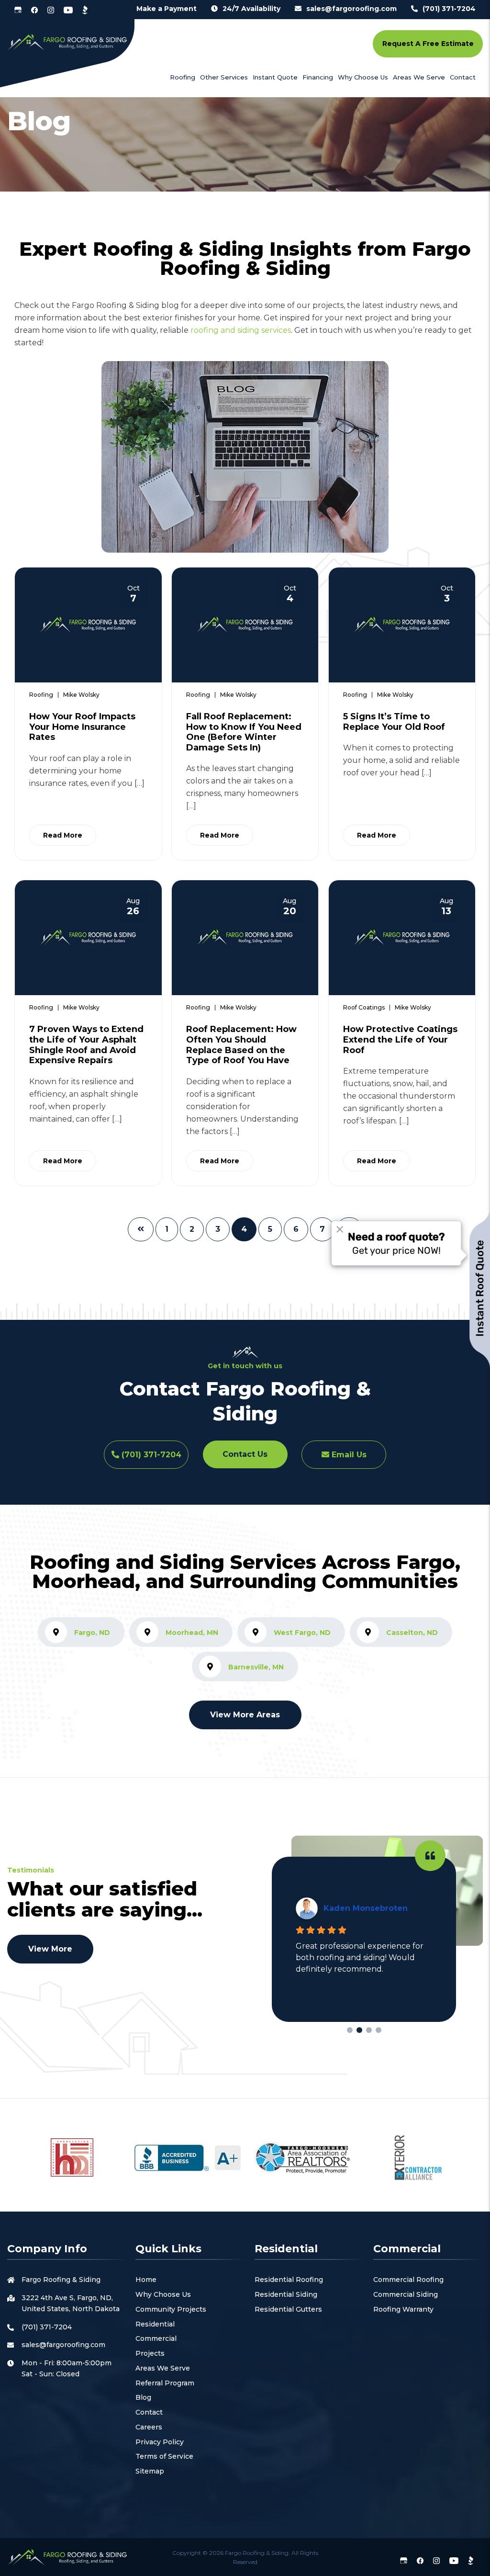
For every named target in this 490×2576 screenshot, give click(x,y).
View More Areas (245, 1715)
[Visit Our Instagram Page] (51, 10)
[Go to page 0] (350, 2030)
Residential (155, 2324)
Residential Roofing (289, 2280)
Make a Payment (167, 9)
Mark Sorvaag (352, 1908)
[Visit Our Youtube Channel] (454, 2560)
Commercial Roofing (408, 2280)
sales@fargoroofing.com (351, 9)
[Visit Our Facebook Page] (34, 10)
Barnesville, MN (256, 1667)
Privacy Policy (160, 2442)
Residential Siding (286, 2294)
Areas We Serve (163, 2368)
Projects (150, 2353)
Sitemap (150, 2471)
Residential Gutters (288, 2309)
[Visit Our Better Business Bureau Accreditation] (85, 10)
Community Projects (171, 2309)
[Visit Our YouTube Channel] (68, 10)
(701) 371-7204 (449, 9)
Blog (143, 2397)
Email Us (348, 1455)
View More (50, 1949)
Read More (63, 835)
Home (146, 2280)
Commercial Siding (406, 2294)
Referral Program (165, 2383)
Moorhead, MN (192, 1633)
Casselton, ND (412, 1633)
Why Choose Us (163, 2294)
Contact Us (245, 1454)
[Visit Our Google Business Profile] (18, 10)
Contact (149, 2412)
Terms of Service (164, 2456)
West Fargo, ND (302, 1633)
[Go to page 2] (369, 2030)
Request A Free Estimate (428, 44)
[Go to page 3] (379, 2030)
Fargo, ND (92, 1633)
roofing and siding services (241, 330)
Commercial (156, 2338)
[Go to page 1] (359, 2030)
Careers (149, 2427)
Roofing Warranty (403, 2309)
